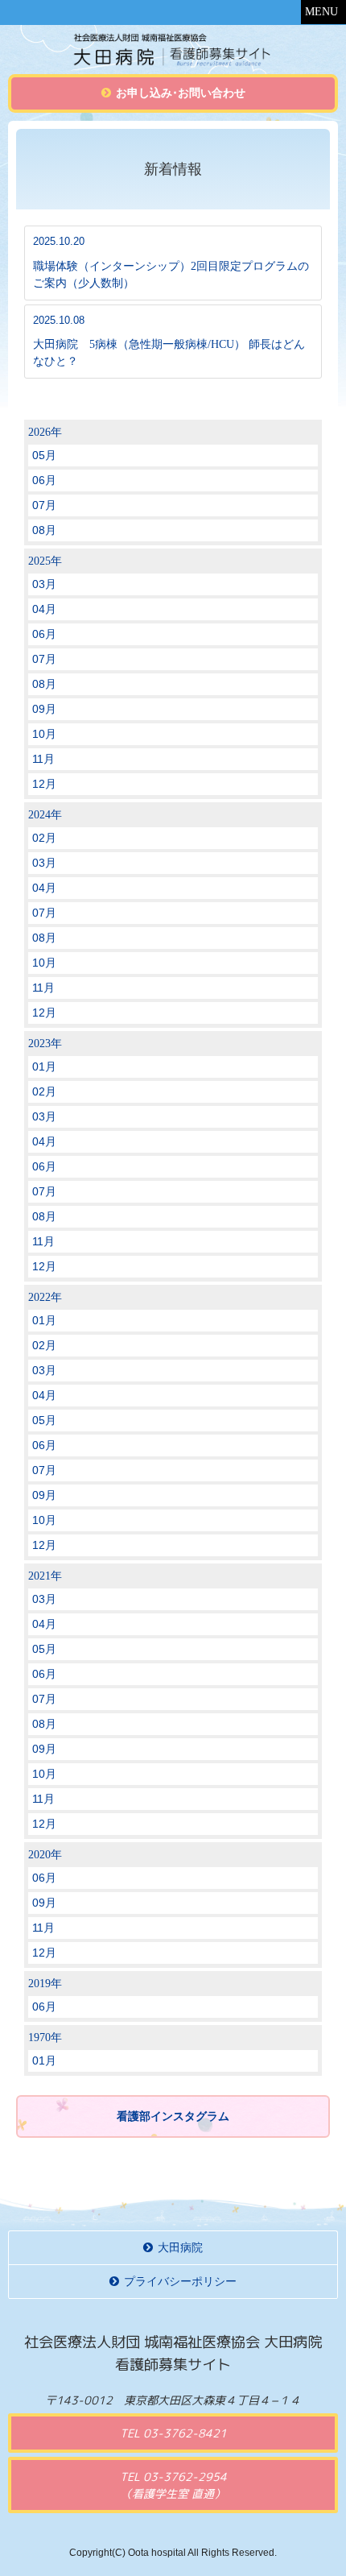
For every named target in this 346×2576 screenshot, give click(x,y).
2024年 (45, 815)
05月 (44, 455)
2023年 (45, 1044)
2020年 (45, 1855)
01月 (44, 1066)
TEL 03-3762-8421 (173, 2433)
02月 (44, 838)
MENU (321, 12)
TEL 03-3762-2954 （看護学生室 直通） (173, 2485)
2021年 (45, 1576)
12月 (44, 784)
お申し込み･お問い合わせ (181, 93)
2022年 (45, 1297)
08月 (44, 530)
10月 (44, 734)
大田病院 (180, 2248)
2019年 (45, 1984)
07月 (44, 505)
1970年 (45, 2038)
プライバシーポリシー (180, 2282)
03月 (44, 584)
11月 (43, 759)
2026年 (45, 432)
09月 (44, 709)
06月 (44, 480)
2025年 (45, 561)
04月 (44, 609)
